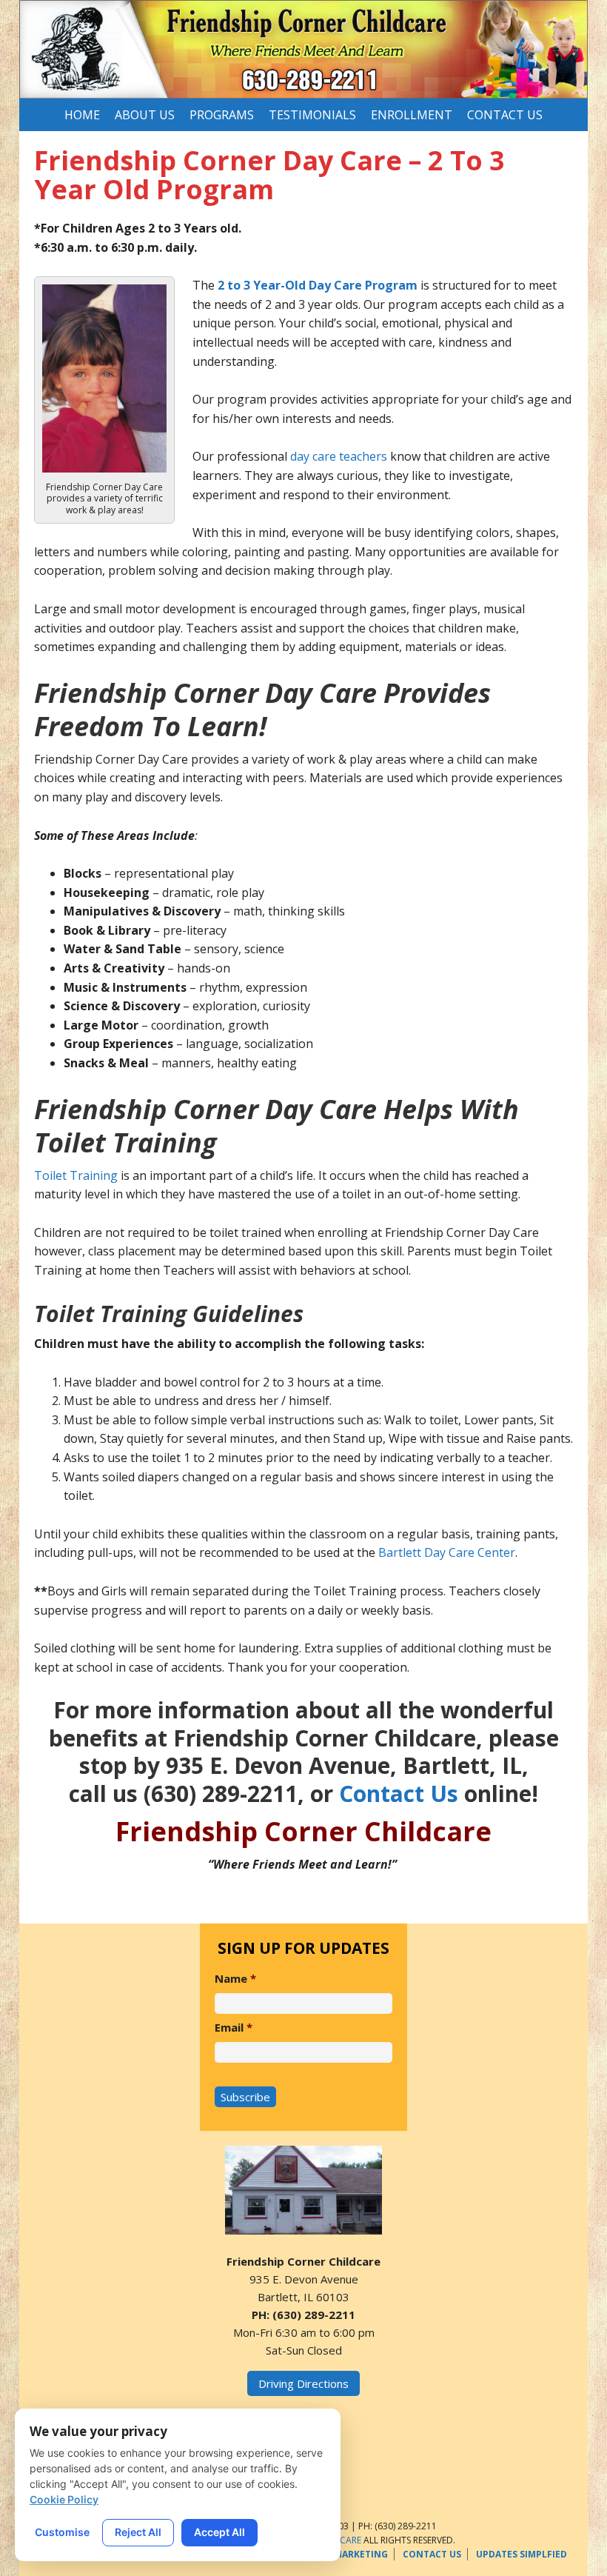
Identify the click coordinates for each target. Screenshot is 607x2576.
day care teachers (339, 456)
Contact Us (399, 1793)
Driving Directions (303, 2383)
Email (234, 2028)
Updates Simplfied (522, 2554)
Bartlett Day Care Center (447, 1552)
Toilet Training (76, 1175)
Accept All (219, 2532)
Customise (62, 2532)
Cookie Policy (64, 2499)
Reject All (138, 2532)
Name (235, 1979)
